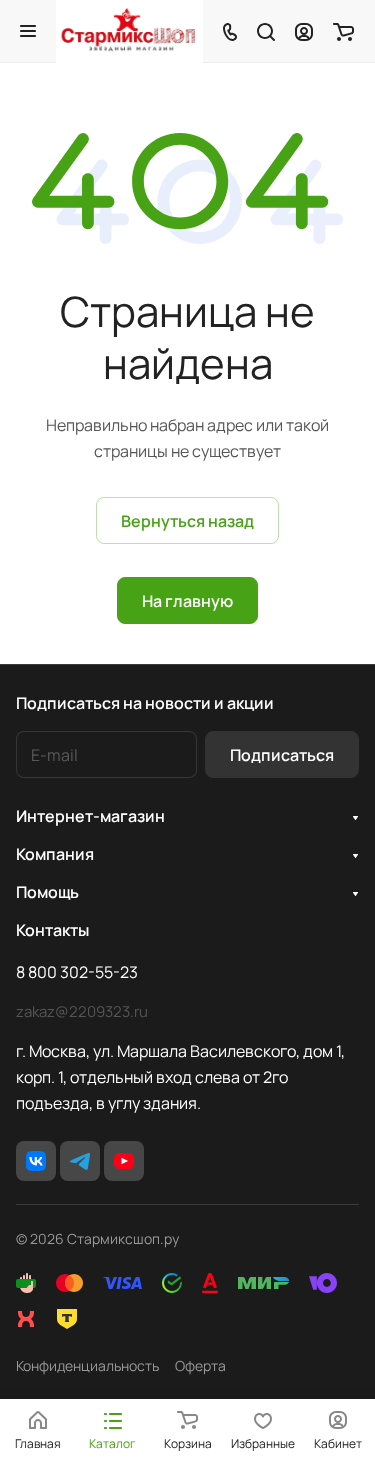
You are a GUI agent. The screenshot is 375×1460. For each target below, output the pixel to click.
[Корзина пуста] (343, 31)
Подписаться (282, 755)
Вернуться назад (187, 521)
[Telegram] (80, 1161)
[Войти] (304, 31)
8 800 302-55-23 (77, 972)
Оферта (200, 1365)
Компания (55, 854)
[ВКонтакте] (36, 1161)
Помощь (47, 892)
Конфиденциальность (87, 1365)
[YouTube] (124, 1161)
